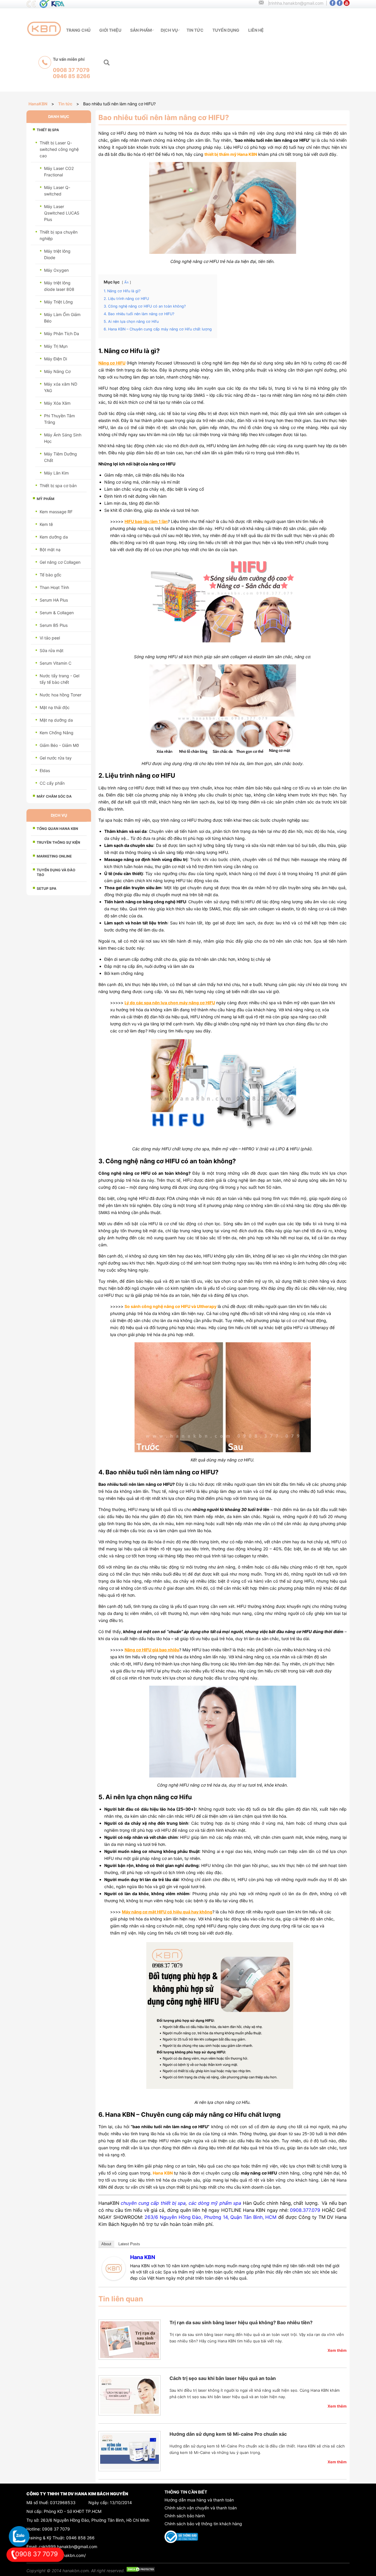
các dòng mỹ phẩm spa (215, 2203)
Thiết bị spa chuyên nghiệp (59, 235)
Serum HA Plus (54, 600)
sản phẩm (141, 30)
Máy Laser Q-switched (57, 191)
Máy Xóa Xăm (57, 403)
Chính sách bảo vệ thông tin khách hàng (203, 2524)
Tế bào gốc (51, 575)
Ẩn (126, 282)
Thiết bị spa (48, 130)
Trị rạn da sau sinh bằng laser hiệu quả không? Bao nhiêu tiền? (241, 2322)
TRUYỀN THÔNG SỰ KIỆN (58, 842)
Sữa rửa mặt (52, 650)
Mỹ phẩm (46, 499)
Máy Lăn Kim (56, 473)
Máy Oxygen (56, 270)
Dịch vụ (169, 30)
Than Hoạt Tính (54, 587)
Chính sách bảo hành (185, 2516)
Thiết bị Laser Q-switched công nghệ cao (59, 149)
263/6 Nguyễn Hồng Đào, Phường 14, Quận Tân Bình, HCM (210, 2217)
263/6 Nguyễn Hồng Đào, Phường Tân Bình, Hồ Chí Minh (95, 2520)
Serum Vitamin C (56, 663)
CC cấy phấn (52, 783)
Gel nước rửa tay (56, 758)
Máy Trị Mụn (56, 346)
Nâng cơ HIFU (112, 363)
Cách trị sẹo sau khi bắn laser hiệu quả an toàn (223, 2378)
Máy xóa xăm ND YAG (61, 387)
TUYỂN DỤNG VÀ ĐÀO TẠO (56, 872)
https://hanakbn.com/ (65, 2555)
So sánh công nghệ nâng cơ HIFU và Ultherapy (171, 1306)
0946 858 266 (80, 2538)
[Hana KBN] (114, 2279)
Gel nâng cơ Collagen (60, 562)
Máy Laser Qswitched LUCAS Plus (62, 213)
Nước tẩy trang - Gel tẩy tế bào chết (59, 679)
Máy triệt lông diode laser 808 (59, 286)
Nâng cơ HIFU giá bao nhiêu (152, 1650)
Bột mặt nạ (50, 550)
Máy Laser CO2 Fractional (59, 172)
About (106, 2244)
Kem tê (46, 524)
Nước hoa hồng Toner (61, 695)
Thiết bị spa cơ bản (58, 486)
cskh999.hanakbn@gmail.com (68, 2547)
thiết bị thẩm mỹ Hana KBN (231, 154)
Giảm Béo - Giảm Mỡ (59, 745)
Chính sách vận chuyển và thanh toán (201, 2508)
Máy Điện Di (56, 359)
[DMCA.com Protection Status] (141, 2571)
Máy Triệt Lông (58, 302)
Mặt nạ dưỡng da (56, 720)
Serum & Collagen (57, 613)
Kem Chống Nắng (57, 733)
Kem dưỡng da (54, 537)
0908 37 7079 (56, 2529)
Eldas (45, 770)
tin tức (195, 30)
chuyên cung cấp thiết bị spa (153, 2203)
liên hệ (256, 30)
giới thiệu (110, 30)
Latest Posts (129, 2244)
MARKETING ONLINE (54, 856)
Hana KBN (143, 2257)
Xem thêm (337, 2350)
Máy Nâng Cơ (57, 371)
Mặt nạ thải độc (55, 707)
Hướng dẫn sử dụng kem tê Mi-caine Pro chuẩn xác (228, 2434)
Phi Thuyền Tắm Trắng (59, 419)
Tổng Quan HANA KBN (57, 829)
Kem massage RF (56, 512)
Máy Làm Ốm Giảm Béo (62, 318)
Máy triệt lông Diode (57, 254)
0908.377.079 (305, 2210)
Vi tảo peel (50, 638)
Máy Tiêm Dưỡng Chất (61, 457)
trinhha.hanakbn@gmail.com (296, 3)
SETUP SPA (47, 888)
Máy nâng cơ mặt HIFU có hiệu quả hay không (167, 1912)
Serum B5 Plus (54, 625)
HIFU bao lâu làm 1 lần (146, 521)
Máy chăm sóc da (54, 796)
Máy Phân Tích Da (62, 334)
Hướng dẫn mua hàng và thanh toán (199, 2500)
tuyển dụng (226, 30)
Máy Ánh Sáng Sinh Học (63, 438)
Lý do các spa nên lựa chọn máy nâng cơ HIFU (170, 1003)
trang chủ (78, 30)
